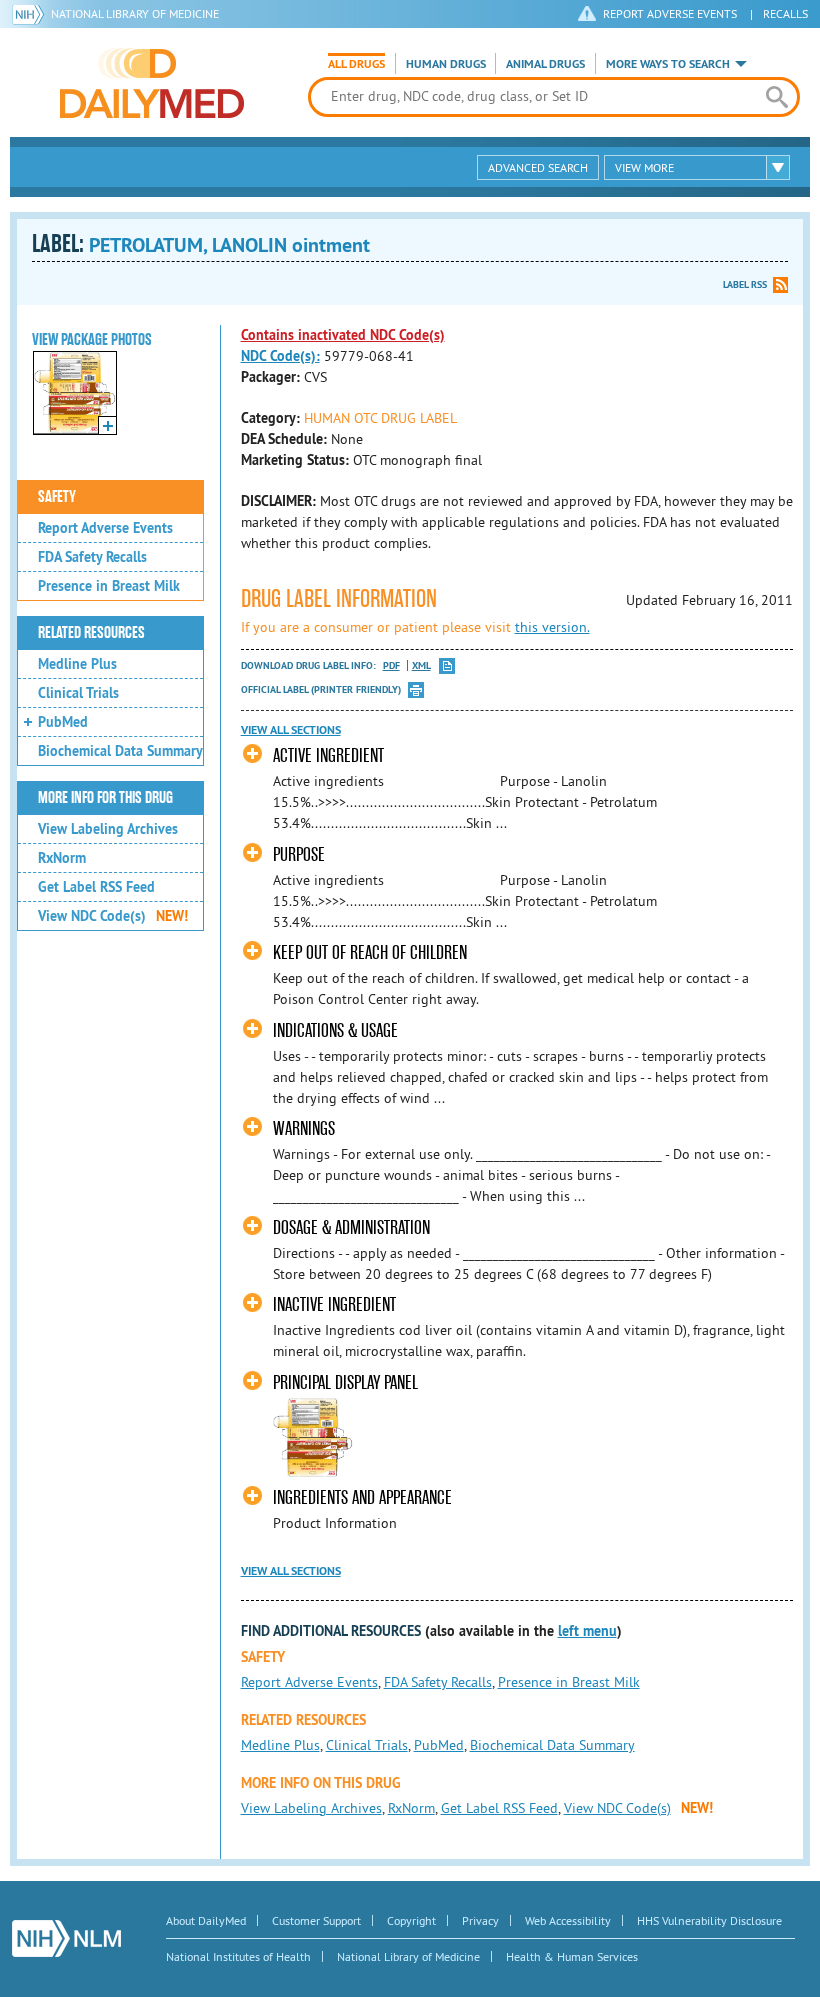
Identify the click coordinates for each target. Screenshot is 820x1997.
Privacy (480, 1920)
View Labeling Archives (108, 829)
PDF (391, 665)
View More (644, 167)
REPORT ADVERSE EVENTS (670, 13)
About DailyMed (206, 1920)
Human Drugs (446, 64)
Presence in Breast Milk (109, 586)
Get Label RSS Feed (96, 887)
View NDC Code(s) (113, 916)
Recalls (785, 13)
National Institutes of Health (238, 1956)
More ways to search (668, 64)
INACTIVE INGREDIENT (334, 1304)
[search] (777, 97)
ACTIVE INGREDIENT (328, 755)
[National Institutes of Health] (31, 14)
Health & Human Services (572, 1956)
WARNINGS (304, 1128)
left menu (587, 1631)
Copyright (411, 1920)
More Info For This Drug (105, 798)
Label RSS (745, 284)
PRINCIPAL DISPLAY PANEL (345, 1382)
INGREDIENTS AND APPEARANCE (362, 1497)
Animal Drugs (545, 64)
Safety (57, 497)
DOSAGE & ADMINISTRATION (351, 1227)
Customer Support (316, 1920)
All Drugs (356, 64)
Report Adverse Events (105, 528)
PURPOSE (299, 854)
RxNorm (62, 858)
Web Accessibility (568, 1920)
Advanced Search (538, 167)
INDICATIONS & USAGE (335, 1030)
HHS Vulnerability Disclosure (709, 1920)
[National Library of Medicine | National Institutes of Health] (66, 1938)
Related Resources (91, 633)
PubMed (63, 722)
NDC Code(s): (280, 356)
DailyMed (152, 83)
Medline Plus (77, 664)
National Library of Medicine (135, 13)
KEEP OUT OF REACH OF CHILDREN (370, 952)
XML (421, 665)
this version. (552, 627)
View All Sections (291, 730)
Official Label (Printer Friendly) (321, 689)
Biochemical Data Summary (120, 751)
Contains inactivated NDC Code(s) (343, 335)
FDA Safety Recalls (92, 557)
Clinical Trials (78, 693)
